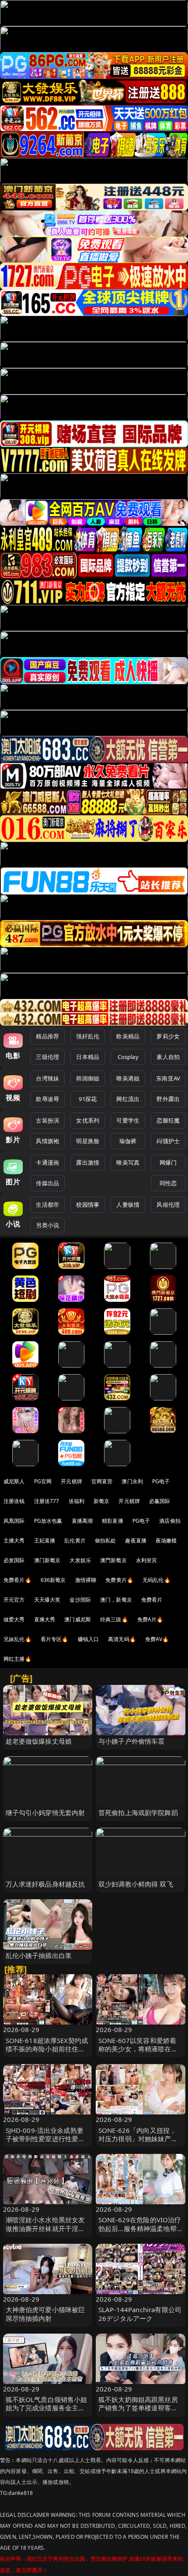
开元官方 (14, 1600)
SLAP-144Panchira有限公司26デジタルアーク (140, 2314)
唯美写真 (128, 1162)
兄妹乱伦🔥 (17, 1639)
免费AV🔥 (157, 1639)
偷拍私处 (106, 1540)
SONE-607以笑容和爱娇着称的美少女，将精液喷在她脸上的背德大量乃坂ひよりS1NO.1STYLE (138, 2053)
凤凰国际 (14, 1521)
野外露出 (168, 1099)
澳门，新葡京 (116, 1600)
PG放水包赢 (48, 1521)
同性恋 (168, 1183)
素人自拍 (168, 1057)
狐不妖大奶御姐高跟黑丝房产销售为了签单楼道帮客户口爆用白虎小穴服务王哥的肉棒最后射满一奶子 (138, 2412)
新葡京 (101, 1501)
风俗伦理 (168, 1205)
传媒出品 (47, 1183)
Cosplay (128, 1057)
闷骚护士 (168, 1141)
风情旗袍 (47, 1141)
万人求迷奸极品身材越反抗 (45, 1884)
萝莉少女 (168, 1036)
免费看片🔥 (17, 1580)
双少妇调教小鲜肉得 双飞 (136, 1884)
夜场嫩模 (166, 1540)
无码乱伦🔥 (157, 1580)
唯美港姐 (128, 1078)
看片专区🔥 (55, 1639)
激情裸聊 (86, 1580)
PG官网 (43, 1481)
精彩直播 (113, 1521)
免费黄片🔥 (119, 1580)
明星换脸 (88, 1141)
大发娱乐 (80, 1560)
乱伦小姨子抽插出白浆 (39, 1955)
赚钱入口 (89, 1639)
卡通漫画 (47, 1162)
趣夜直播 (136, 1540)
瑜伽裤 (128, 1141)
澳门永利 (132, 1481)
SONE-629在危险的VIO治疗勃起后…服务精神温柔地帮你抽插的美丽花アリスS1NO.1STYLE (140, 2232)
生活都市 (47, 1205)
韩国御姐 (88, 1078)
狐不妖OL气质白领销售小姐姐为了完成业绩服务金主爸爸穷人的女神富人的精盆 (47, 2408)
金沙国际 (80, 1600)
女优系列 (88, 1120)
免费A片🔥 (150, 1619)
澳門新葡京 (113, 1560)
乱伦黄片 (75, 1540)
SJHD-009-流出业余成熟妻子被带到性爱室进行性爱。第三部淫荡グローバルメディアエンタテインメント (45, 2143)
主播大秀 (14, 1540)
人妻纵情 (128, 1205)
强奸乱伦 (88, 1036)
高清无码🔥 (122, 1639)
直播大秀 (45, 1619)
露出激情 (88, 1162)
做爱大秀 (14, 1619)
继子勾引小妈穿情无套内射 (45, 1812)
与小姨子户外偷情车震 (132, 1741)
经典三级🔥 (114, 1619)
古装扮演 (47, 1120)
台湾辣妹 (47, 1078)
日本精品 (88, 1057)
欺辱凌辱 (47, 1099)
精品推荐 (47, 1036)
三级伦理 (47, 1057)
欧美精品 (128, 1036)
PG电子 (161, 1481)
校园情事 (88, 1205)
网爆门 (168, 1162)
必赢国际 (160, 1501)
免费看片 (152, 1600)
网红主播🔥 (17, 1659)
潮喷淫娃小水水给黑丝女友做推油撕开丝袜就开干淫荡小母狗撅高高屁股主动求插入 (45, 2232)
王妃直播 (45, 1540)
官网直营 (102, 1481)
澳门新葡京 (47, 1560)
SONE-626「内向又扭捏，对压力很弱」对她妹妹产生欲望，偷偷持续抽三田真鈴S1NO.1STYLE (138, 2143)
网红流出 (128, 1099)
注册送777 (47, 1501)
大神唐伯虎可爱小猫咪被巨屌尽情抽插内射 (45, 2314)
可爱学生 (128, 1120)
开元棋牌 (71, 1481)
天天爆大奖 (47, 1600)
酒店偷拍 (170, 1521)
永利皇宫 (147, 1560)
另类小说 (47, 1225)
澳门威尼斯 (78, 1619)
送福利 (77, 1501)
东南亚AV (168, 1078)
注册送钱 (14, 1501)
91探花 (88, 1099)
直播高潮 (82, 1521)
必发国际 (14, 1560)
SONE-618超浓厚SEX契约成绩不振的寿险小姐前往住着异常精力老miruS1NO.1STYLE (47, 2053)
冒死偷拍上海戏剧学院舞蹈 (138, 1812)
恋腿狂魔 (168, 1120)
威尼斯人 (14, 1481)
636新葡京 (53, 1580)
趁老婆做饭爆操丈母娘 (39, 1741)
